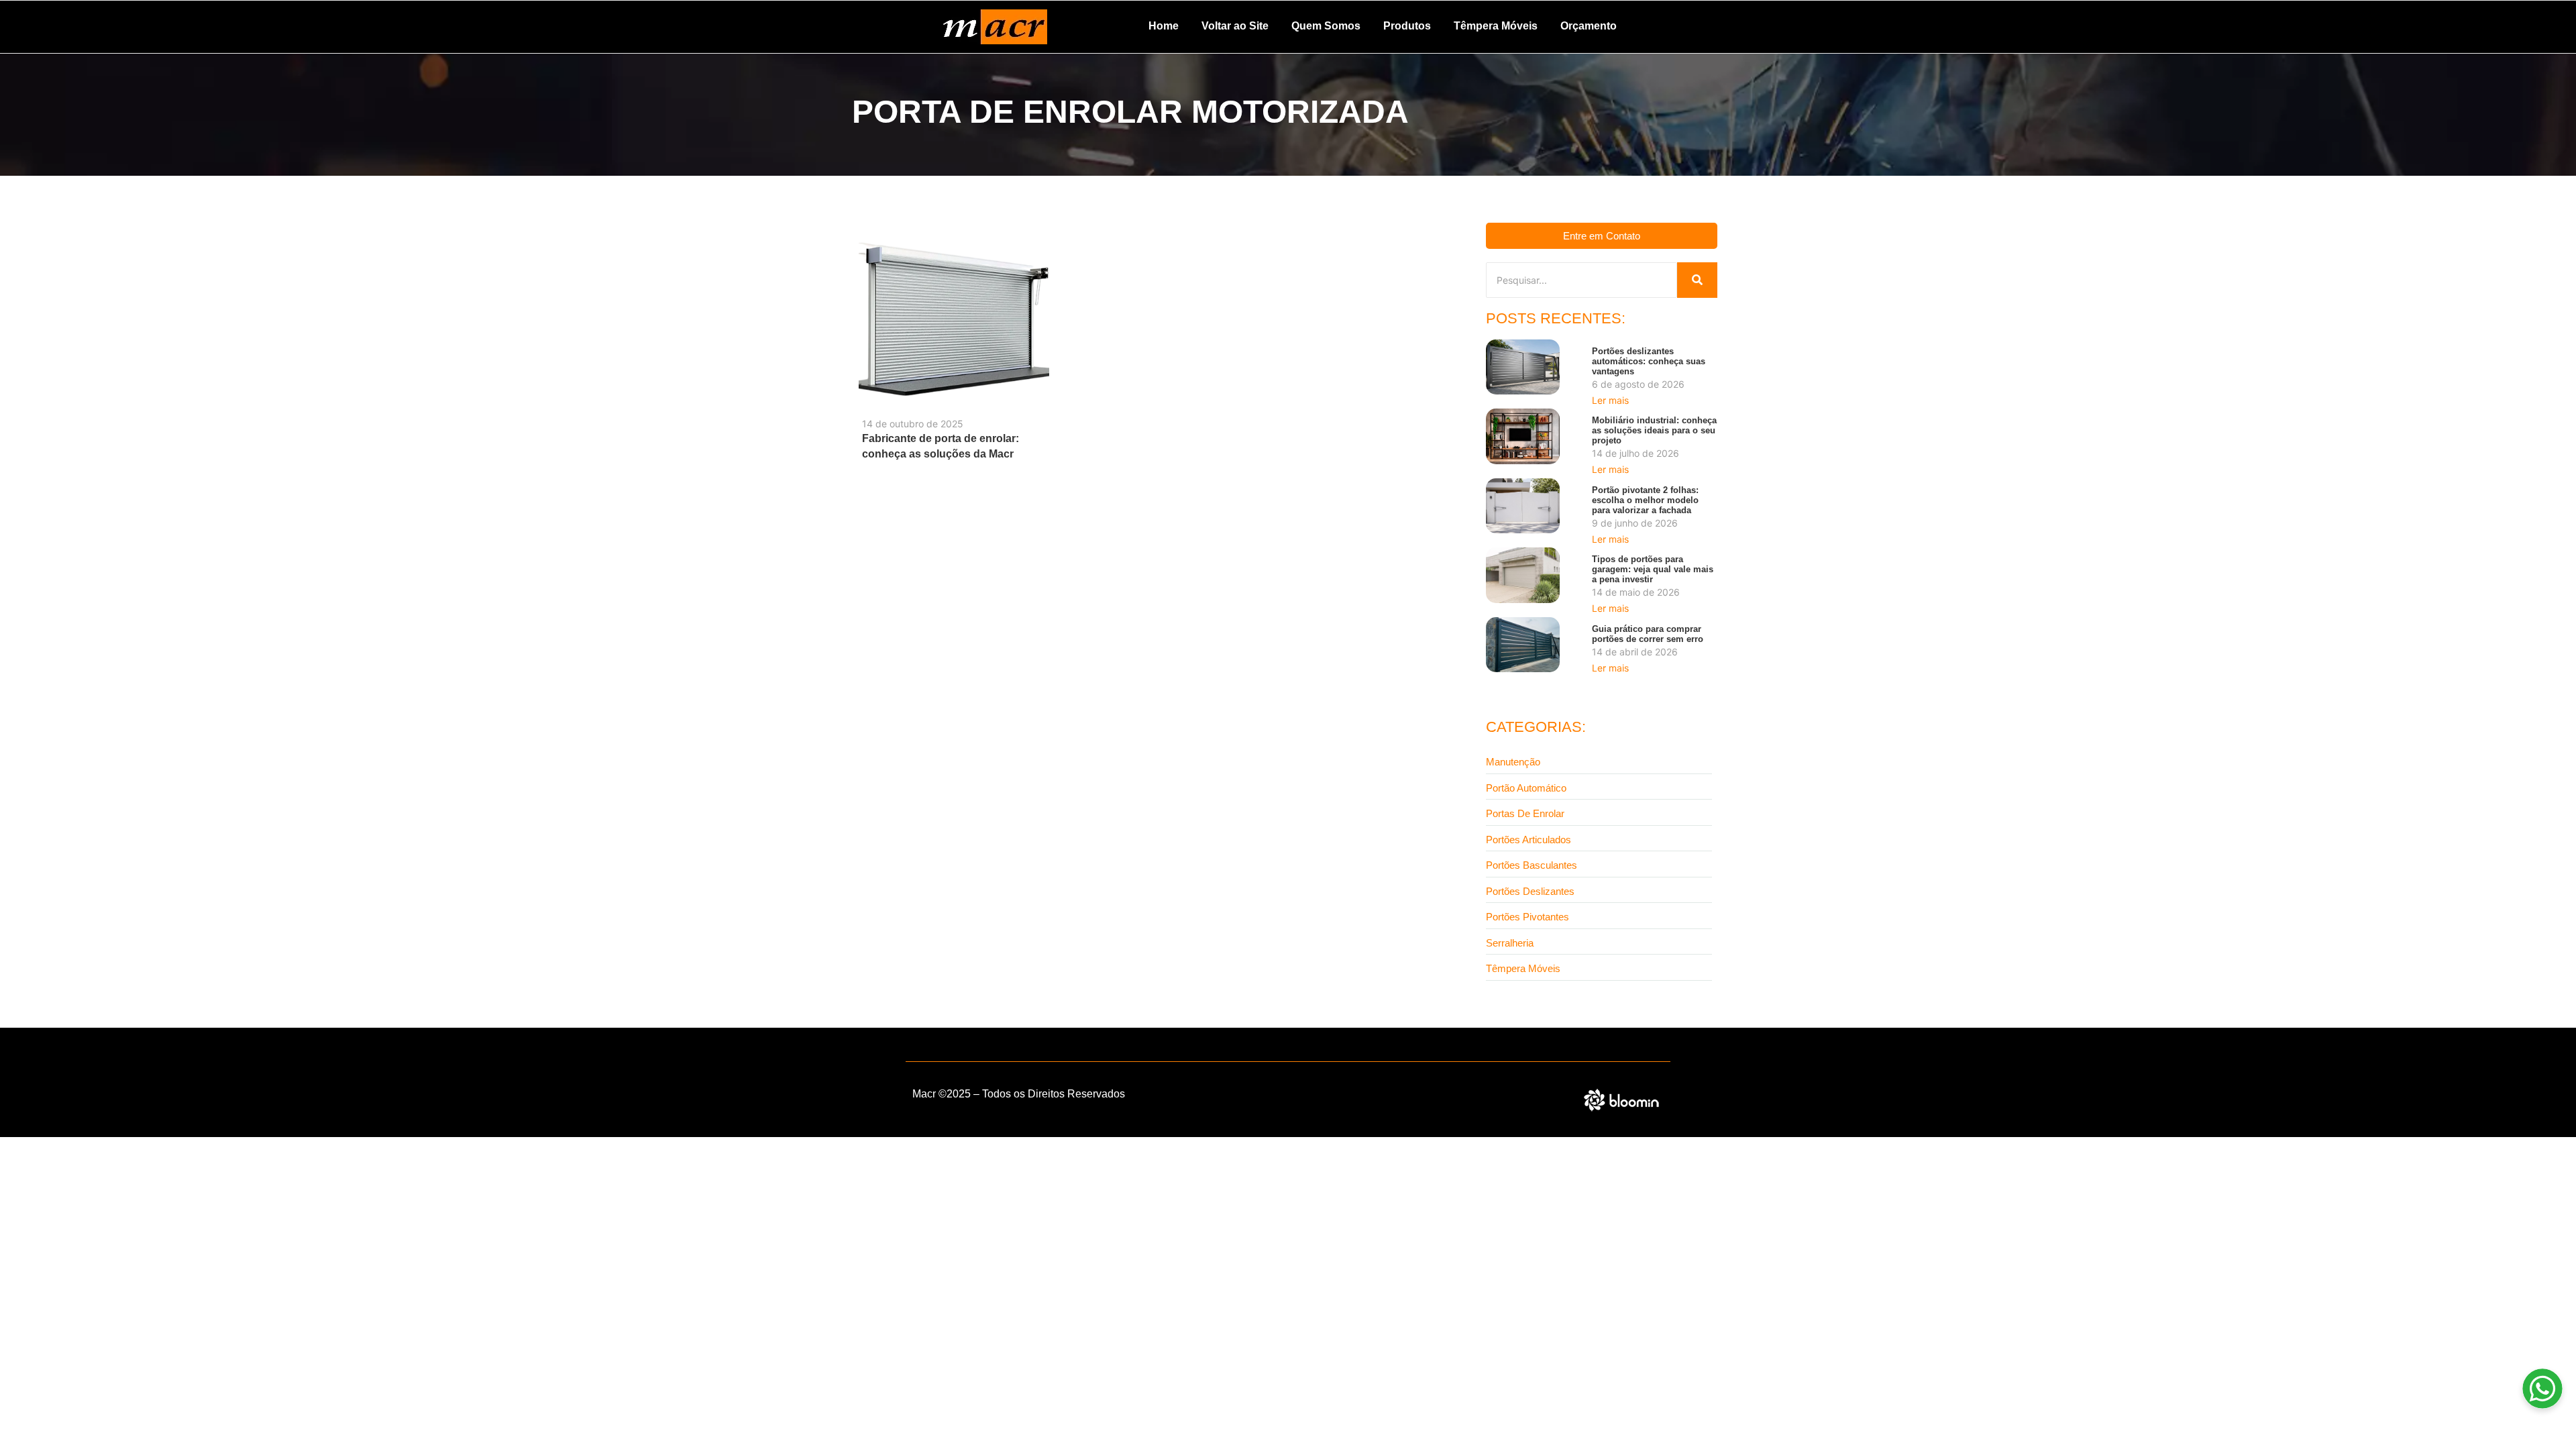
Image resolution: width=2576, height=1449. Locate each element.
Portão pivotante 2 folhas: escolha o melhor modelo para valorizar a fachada (1645, 500)
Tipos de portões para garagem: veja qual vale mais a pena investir (1653, 569)
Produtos (1407, 26)
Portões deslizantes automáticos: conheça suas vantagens (1649, 361)
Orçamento (1589, 26)
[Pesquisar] (1697, 280)
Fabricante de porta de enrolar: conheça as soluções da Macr (941, 446)
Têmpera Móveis (1496, 26)
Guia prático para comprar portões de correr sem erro (1648, 634)
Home (1164, 26)
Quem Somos (1326, 26)
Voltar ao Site (1235, 26)
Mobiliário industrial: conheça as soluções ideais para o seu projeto (1654, 430)
